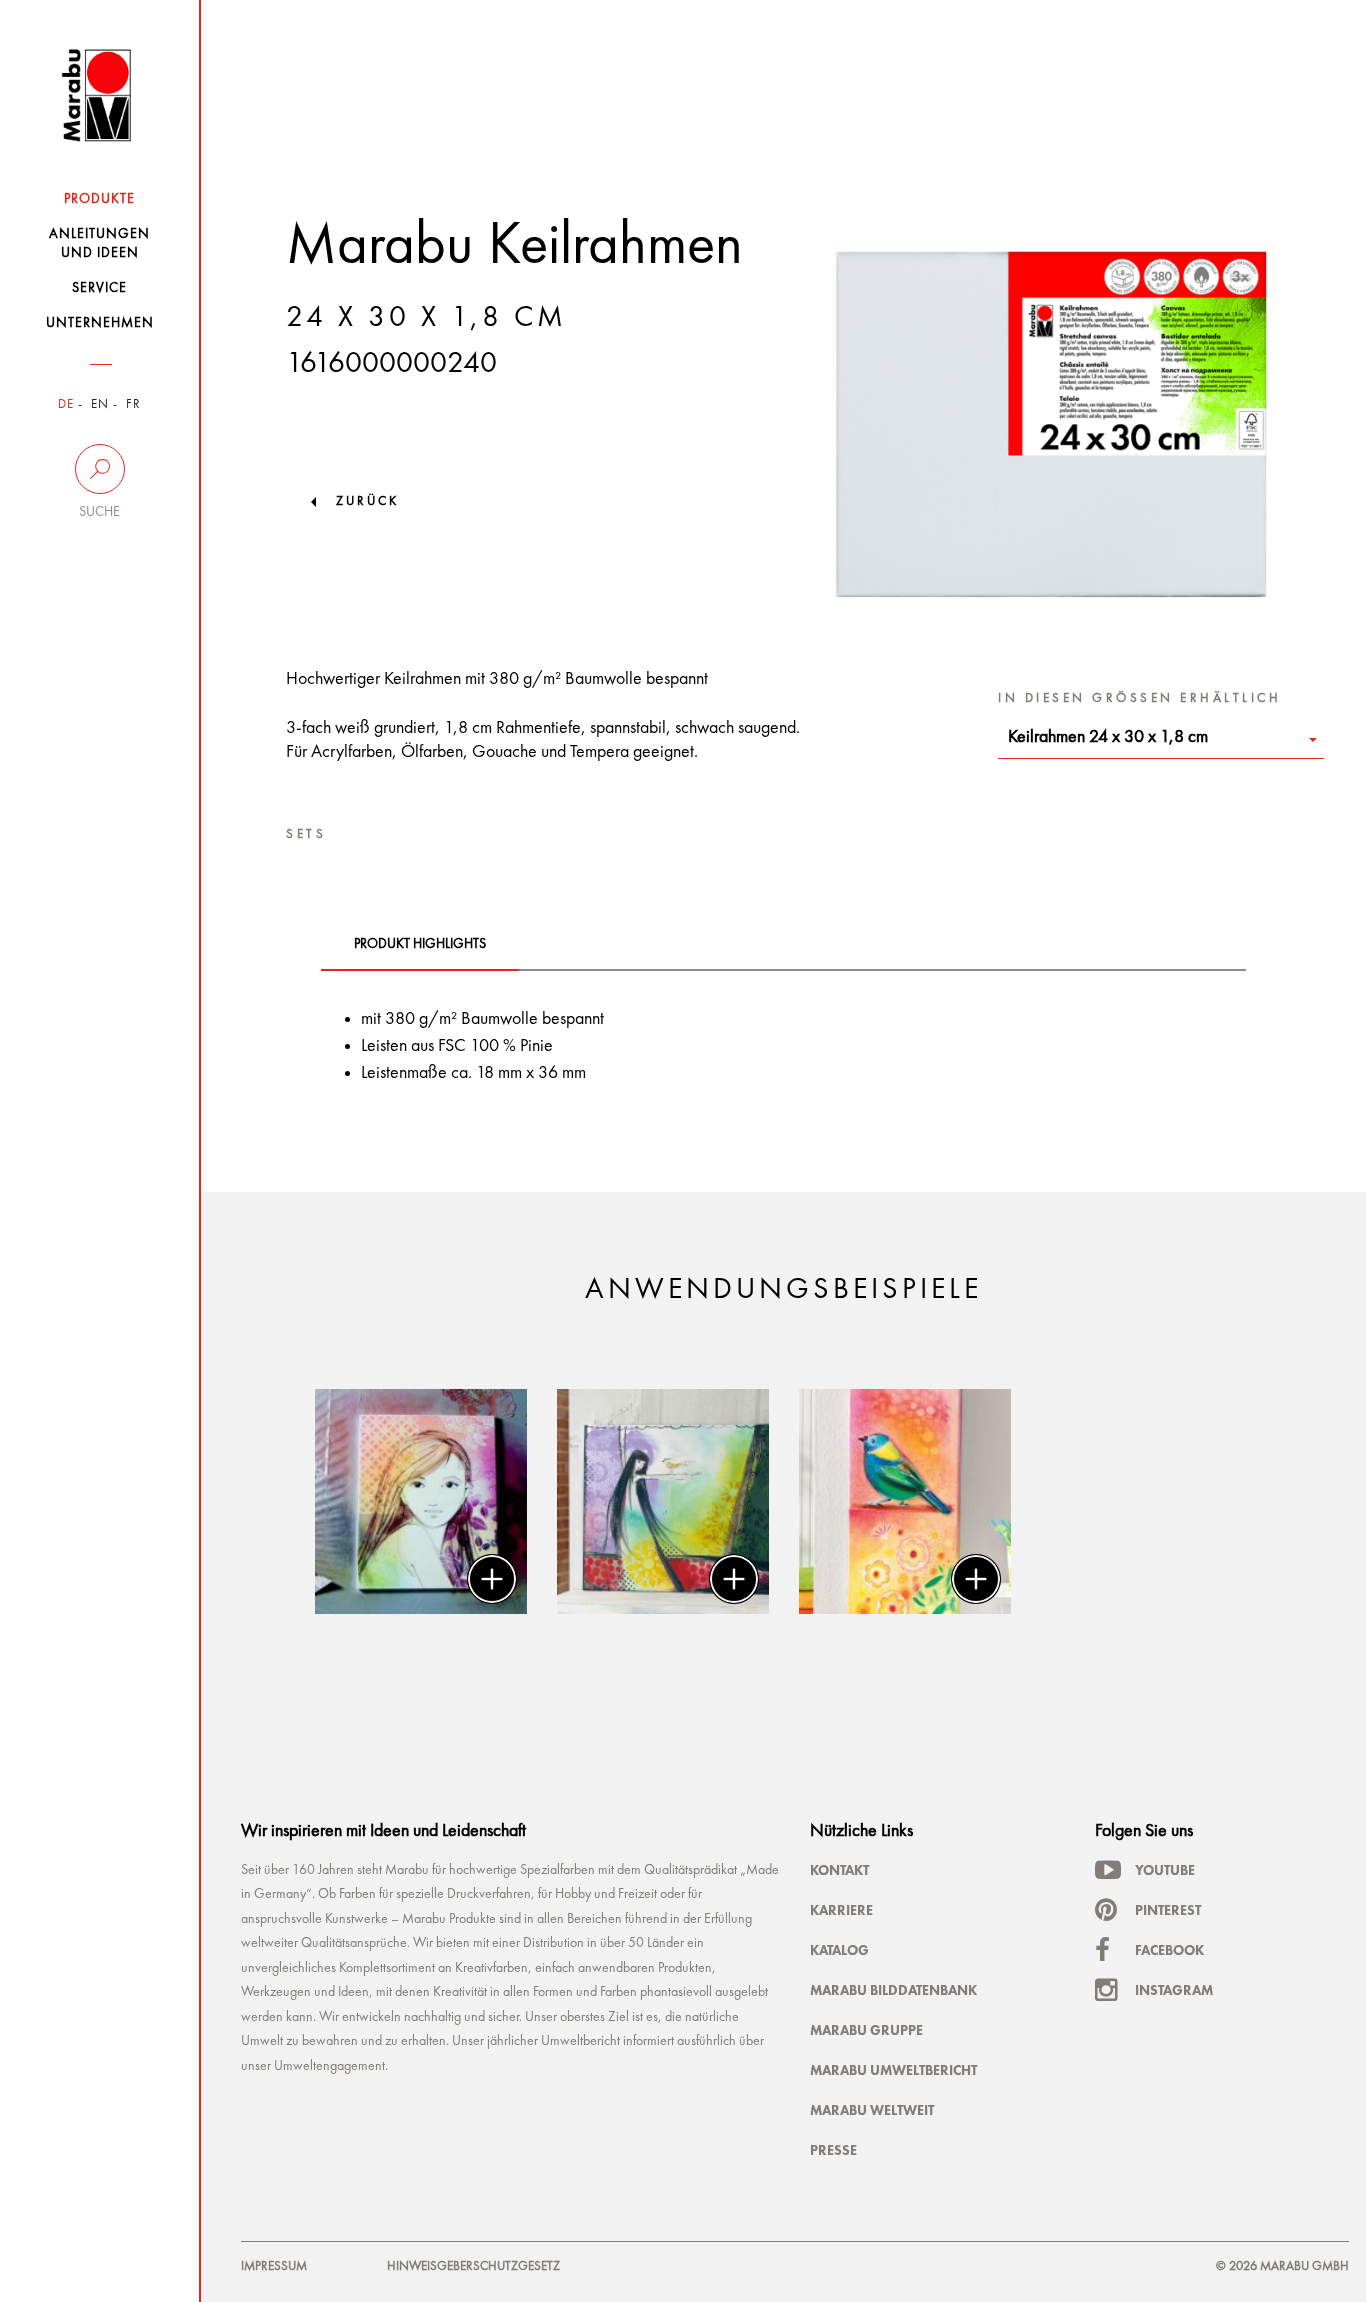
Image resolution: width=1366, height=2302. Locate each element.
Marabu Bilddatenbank (893, 1990)
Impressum (274, 2266)
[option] (421, 1501)
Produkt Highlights (420, 944)
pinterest (1168, 1910)
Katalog (839, 1950)
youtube (1165, 1870)
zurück (367, 501)
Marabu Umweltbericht (893, 2070)
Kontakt (839, 1870)
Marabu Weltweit (872, 2110)
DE (66, 404)
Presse (833, 2150)
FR (133, 404)
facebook (1169, 1950)
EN (100, 404)
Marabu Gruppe (866, 2030)
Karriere (841, 1910)
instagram (1174, 1990)
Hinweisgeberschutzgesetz (473, 2266)
